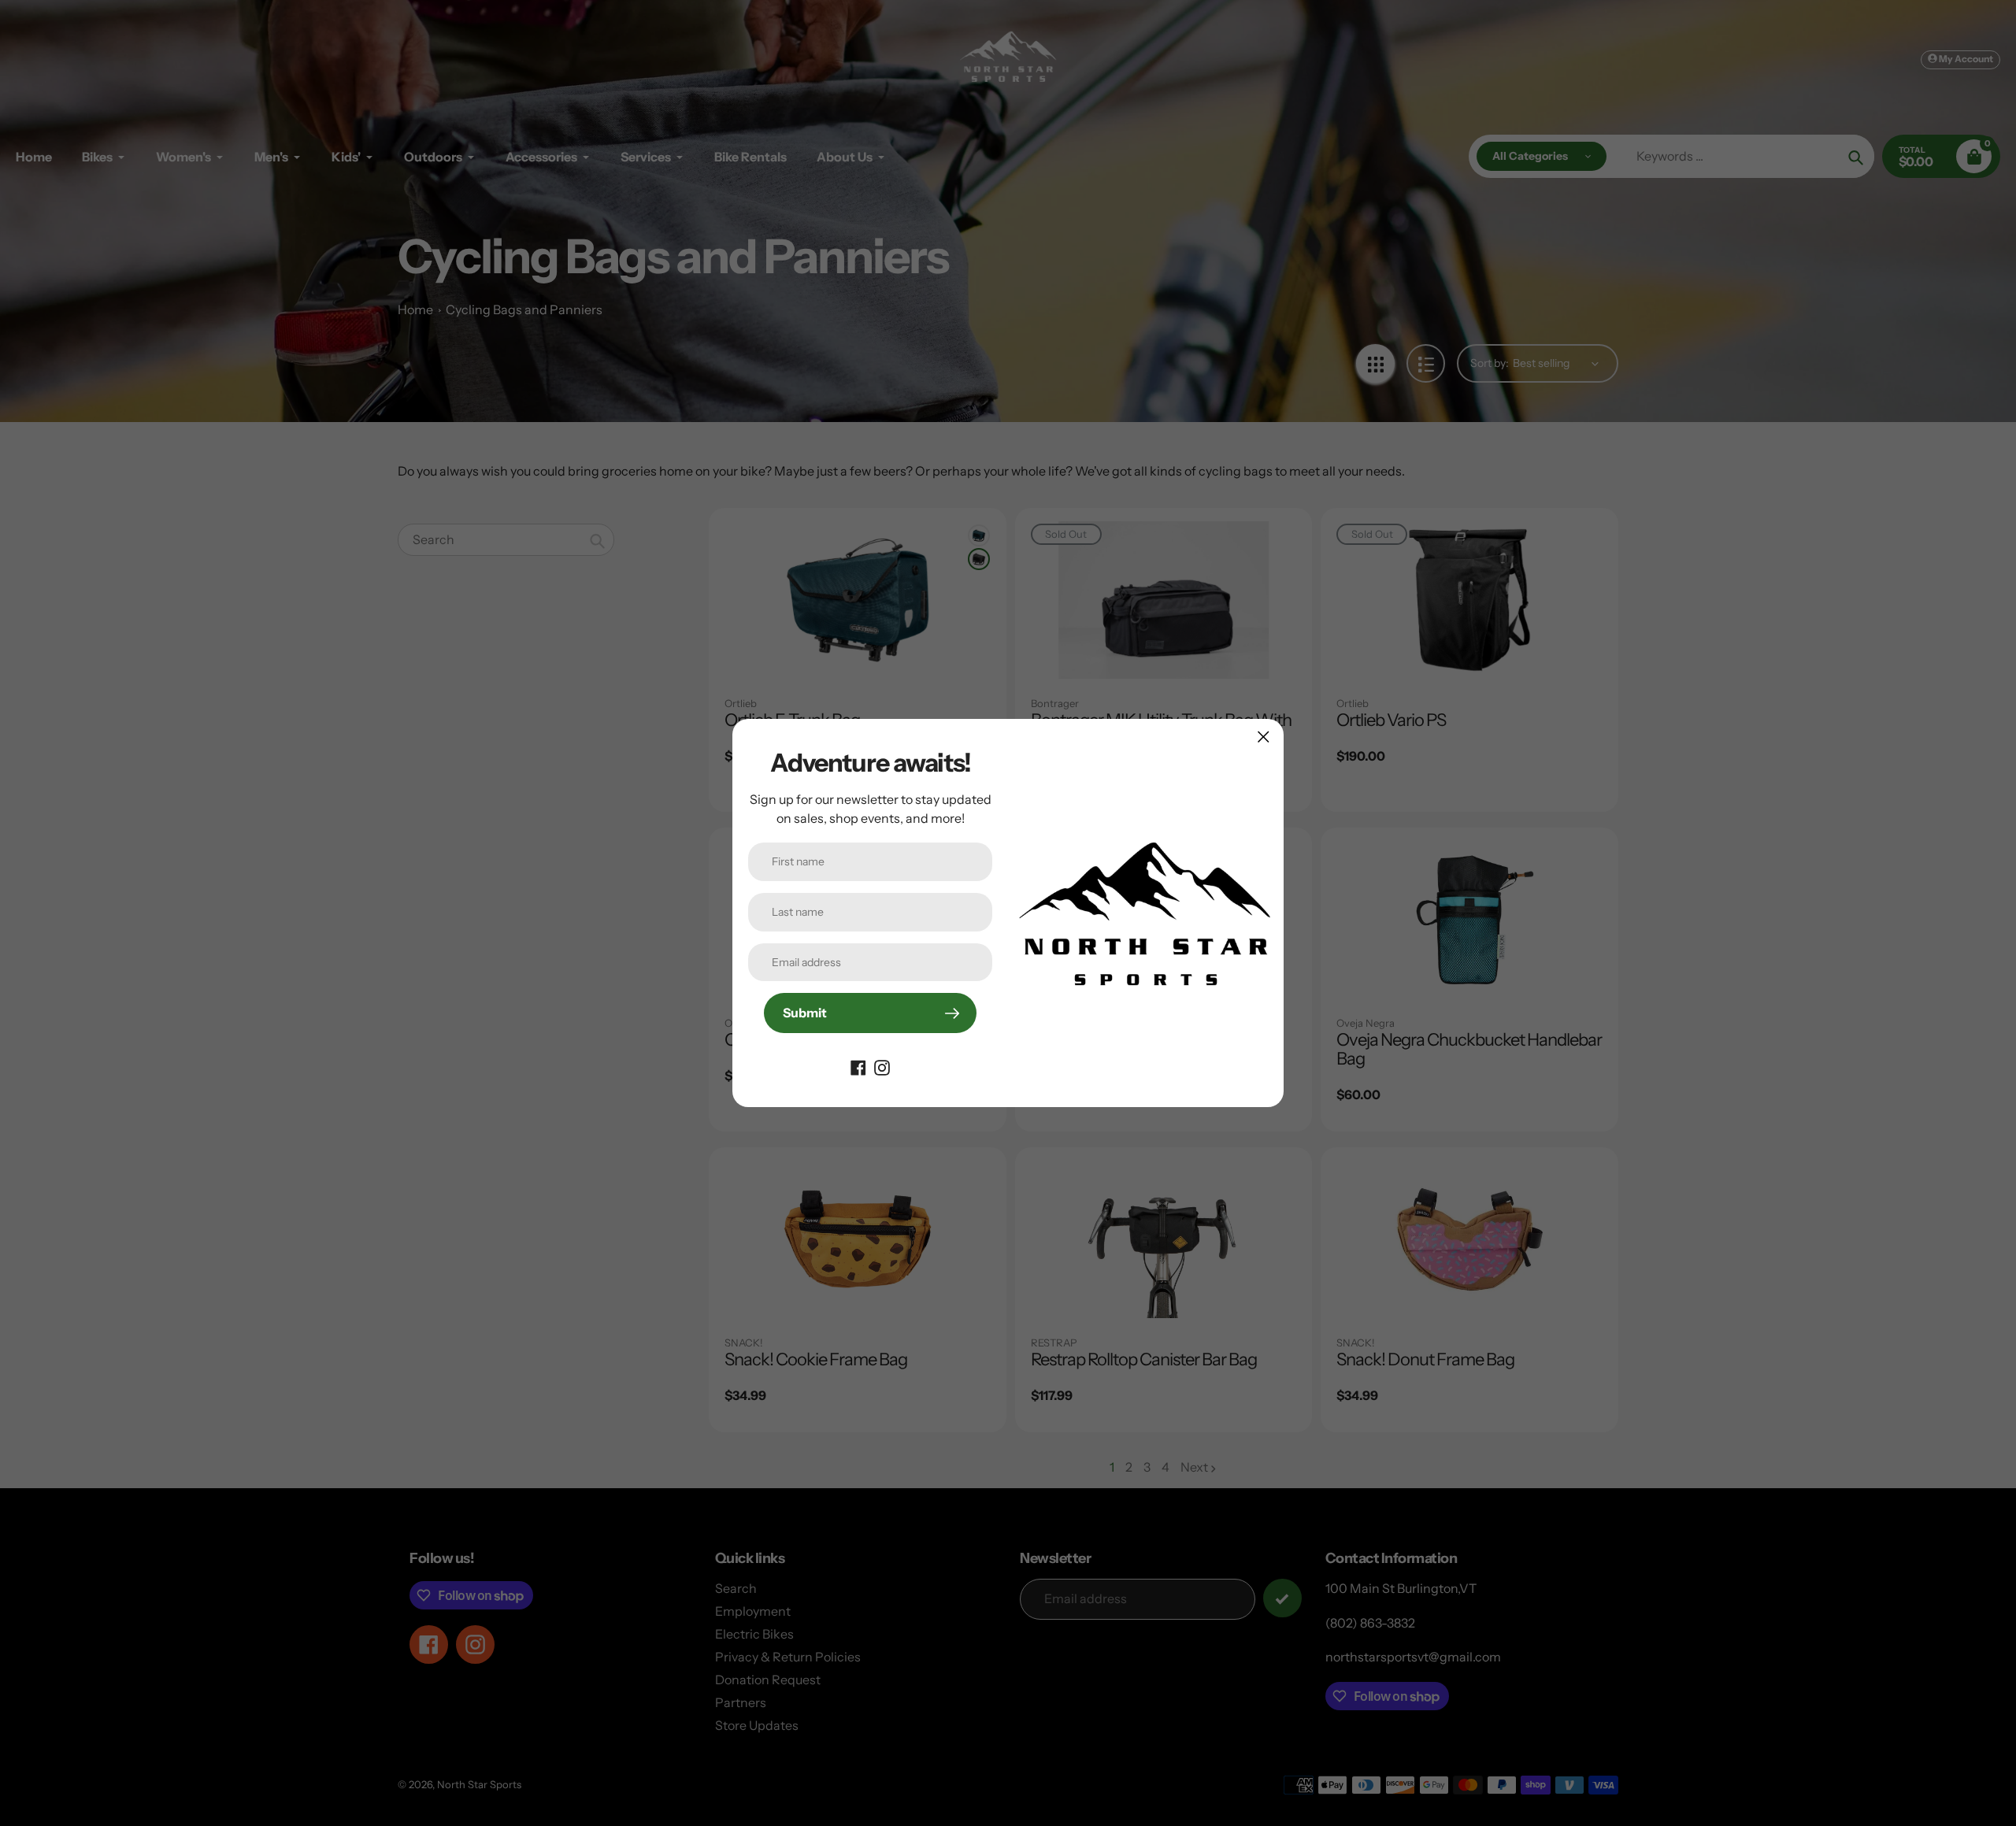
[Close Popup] (1264, 737)
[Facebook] (858, 1066)
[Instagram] (882, 1066)
